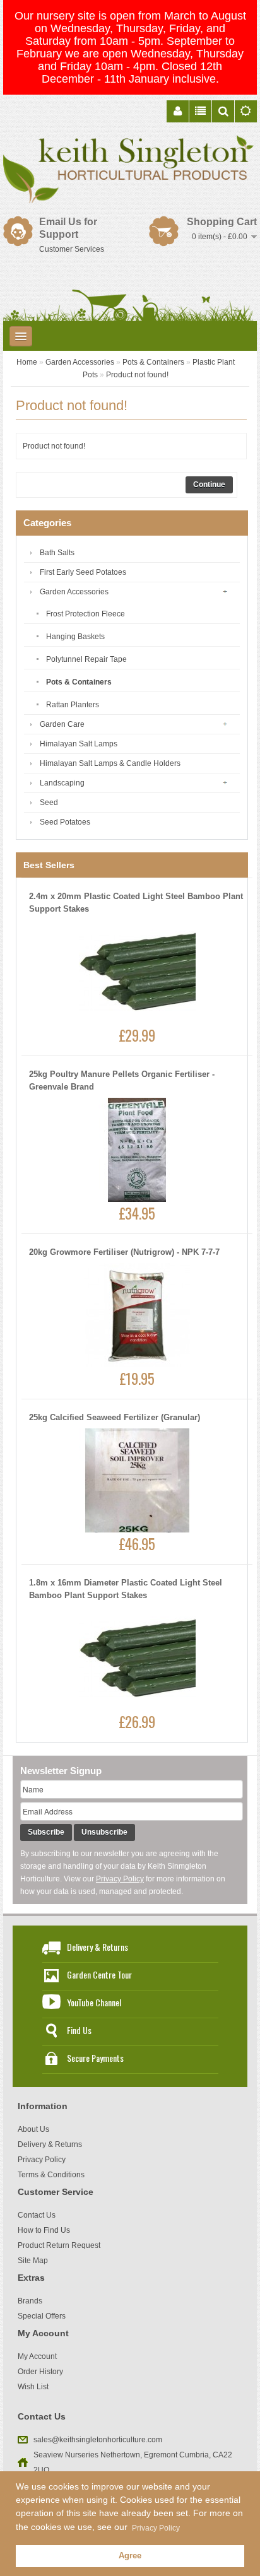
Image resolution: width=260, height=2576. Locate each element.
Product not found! (137, 375)
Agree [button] (130, 2556)
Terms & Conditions (51, 2175)
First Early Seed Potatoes (83, 572)
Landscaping (62, 783)
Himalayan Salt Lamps (79, 744)
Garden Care (62, 724)
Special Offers (42, 2316)
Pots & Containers (153, 362)
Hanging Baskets (75, 637)
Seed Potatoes (65, 822)
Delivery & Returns (98, 1947)
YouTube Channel (94, 2002)
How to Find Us (44, 2230)
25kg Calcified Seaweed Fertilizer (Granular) (115, 1417)
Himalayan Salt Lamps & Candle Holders (110, 763)
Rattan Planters (73, 705)
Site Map (33, 2261)
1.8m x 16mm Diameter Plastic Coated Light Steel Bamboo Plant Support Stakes (126, 1589)
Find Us (79, 2030)
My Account (37, 2356)
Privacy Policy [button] (156, 2528)
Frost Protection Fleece (86, 614)
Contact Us (37, 2215)
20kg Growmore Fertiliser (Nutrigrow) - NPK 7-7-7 (124, 1252)
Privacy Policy (120, 1879)
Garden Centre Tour (99, 1974)
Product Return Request (59, 2245)
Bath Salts (57, 553)
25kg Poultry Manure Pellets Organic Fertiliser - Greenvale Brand (122, 1080)
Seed (49, 803)
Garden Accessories (80, 362)
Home (27, 362)
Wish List (33, 2387)
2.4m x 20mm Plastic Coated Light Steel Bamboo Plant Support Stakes (136, 903)
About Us (33, 2129)
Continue (209, 485)
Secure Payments (95, 2058)
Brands (30, 2301)
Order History (40, 2372)
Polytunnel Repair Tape (86, 659)
